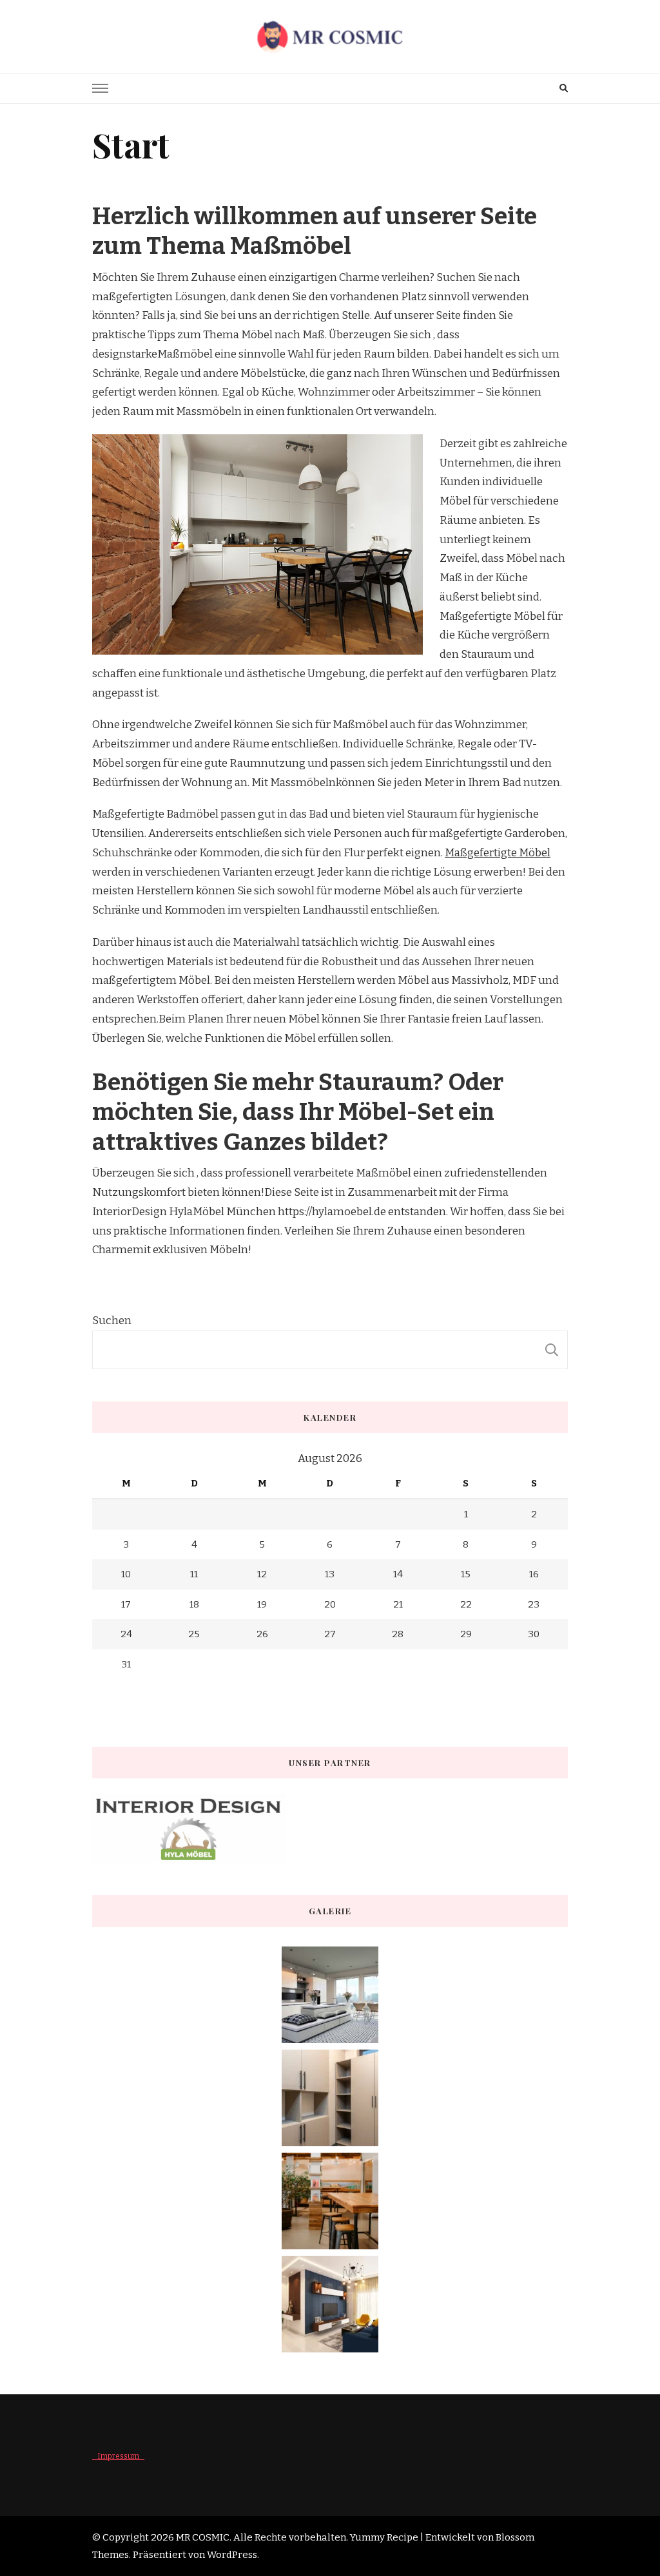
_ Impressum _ (118, 2456)
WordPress (232, 2555)
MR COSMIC (203, 2537)
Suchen (112, 1321)
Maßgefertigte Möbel (498, 853)
